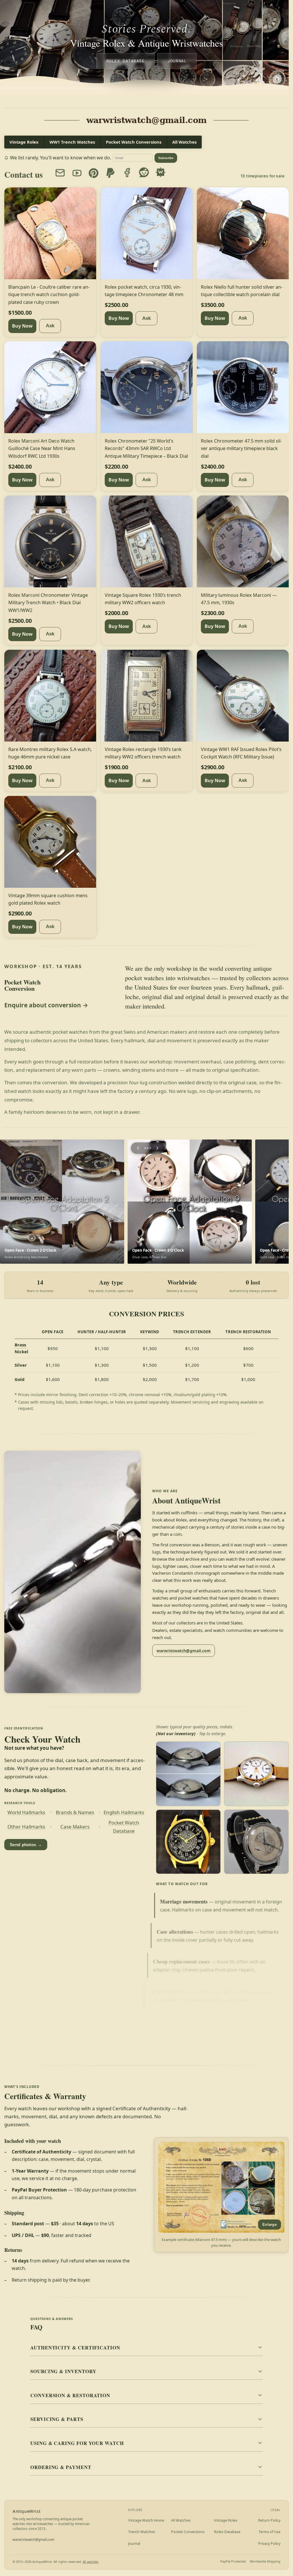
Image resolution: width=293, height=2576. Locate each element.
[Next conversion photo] (157, 1148)
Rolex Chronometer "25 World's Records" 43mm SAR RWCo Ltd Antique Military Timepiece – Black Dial (146, 448)
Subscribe (166, 158)
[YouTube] (77, 173)
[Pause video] (73, 1572)
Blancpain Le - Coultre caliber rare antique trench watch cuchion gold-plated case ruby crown (49, 294)
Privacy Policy (269, 2544)
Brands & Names (75, 1812)
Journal (177, 61)
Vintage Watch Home (146, 2520)
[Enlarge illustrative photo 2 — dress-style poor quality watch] (256, 1774)
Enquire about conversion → (46, 1005)
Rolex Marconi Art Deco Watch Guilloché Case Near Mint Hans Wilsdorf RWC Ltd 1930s (42, 448)
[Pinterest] (94, 173)
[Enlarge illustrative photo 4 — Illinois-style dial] (256, 1842)
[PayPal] (110, 173)
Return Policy (269, 2520)
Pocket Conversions (188, 2532)
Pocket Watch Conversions (134, 142)
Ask (50, 326)
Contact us (23, 175)
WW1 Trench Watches (72, 142)
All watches (91, 2562)
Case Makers (75, 1827)
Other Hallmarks (26, 1827)
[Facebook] (127, 172)
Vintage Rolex (24, 142)
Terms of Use (270, 2532)
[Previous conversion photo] (138, 1148)
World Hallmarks (26, 1812)
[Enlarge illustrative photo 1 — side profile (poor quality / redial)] (188, 1774)
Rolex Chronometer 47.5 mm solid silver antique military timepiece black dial (241, 448)
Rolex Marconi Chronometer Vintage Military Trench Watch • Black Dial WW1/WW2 (48, 603)
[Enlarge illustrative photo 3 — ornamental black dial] (188, 1842)
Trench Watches (142, 2532)
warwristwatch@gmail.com (184, 1651)
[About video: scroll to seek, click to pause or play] (73, 1572)
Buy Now (22, 326)
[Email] (60, 173)
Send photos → (26, 1845)
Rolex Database (126, 61)
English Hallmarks (124, 1812)
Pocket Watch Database (124, 1827)
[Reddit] (144, 172)
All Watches (184, 142)
